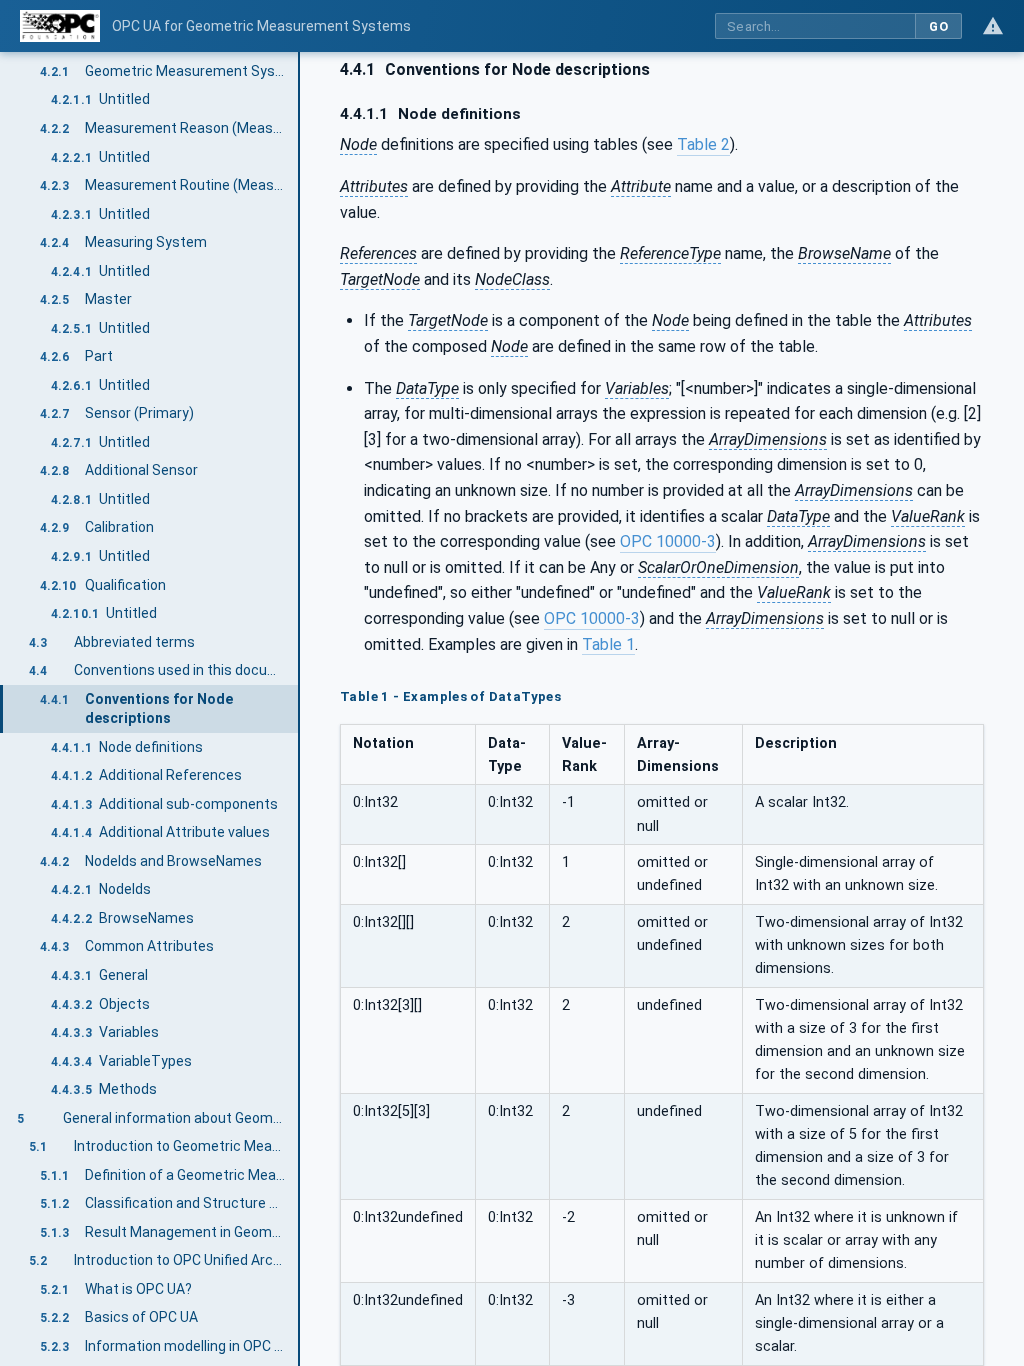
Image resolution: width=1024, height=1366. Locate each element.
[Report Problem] (993, 26)
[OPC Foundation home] (60, 26)
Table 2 (703, 144)
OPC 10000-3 (668, 541)
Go (938, 26)
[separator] (300, 709)
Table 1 (608, 644)
